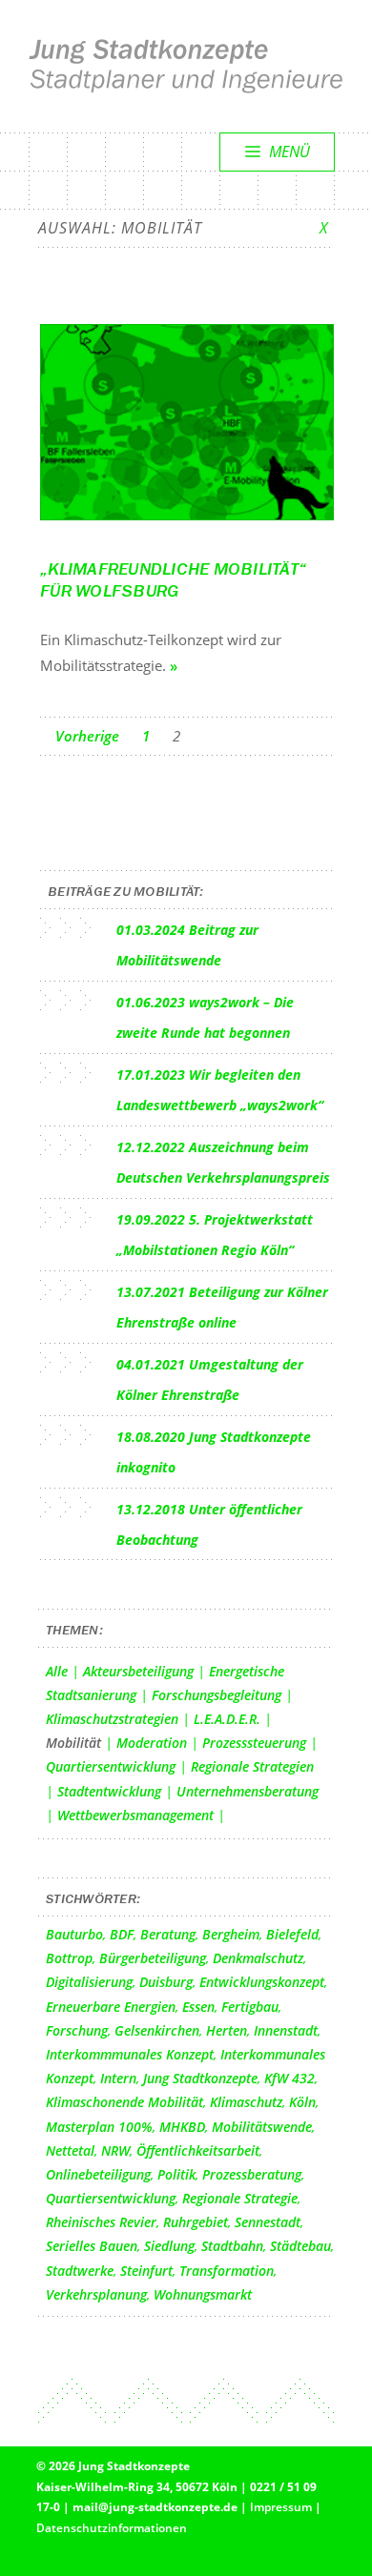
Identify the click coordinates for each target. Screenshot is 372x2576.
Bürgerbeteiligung (153, 1958)
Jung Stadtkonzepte (200, 2078)
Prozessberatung (252, 2174)
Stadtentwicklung (109, 1791)
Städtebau (300, 2246)
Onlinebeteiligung (98, 2174)
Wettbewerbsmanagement (135, 1815)
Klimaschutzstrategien (112, 1719)
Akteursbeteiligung (138, 1671)
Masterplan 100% (99, 2127)
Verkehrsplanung (96, 2294)
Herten (227, 2030)
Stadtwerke (80, 2271)
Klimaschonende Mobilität (124, 2102)
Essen (198, 2007)
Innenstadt (286, 2030)
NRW (115, 2150)
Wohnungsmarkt (203, 2294)
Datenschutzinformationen (112, 2528)
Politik (176, 2174)
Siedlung (169, 2246)
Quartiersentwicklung (111, 1766)
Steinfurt (146, 2271)
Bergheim (231, 1934)
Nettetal (70, 2150)
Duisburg (166, 1982)
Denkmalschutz (258, 1958)
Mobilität (73, 1743)
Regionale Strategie (240, 2198)
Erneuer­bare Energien (111, 2007)
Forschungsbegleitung (217, 1695)
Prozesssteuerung (254, 1743)
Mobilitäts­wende (262, 2127)
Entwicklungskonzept (262, 1982)
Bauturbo (74, 1934)
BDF (122, 1934)
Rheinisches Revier (101, 2222)
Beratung (168, 1934)
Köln (302, 2102)
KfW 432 (289, 2078)
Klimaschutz (246, 2102)
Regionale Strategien (252, 1766)
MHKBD (182, 2127)
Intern (118, 2078)
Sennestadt (268, 2222)
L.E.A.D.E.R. (227, 1719)
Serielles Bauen (92, 2246)
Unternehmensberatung (248, 1791)
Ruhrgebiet (196, 2222)
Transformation (227, 2271)
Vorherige (87, 736)
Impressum (281, 2507)
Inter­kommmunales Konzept (130, 2054)
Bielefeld (292, 1934)
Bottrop (69, 1958)
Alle (57, 1671)
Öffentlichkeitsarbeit (198, 2150)
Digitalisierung (89, 1982)
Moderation (152, 1743)
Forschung (77, 2030)
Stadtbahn (232, 2246)
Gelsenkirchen (157, 2030)
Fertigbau (250, 2007)
